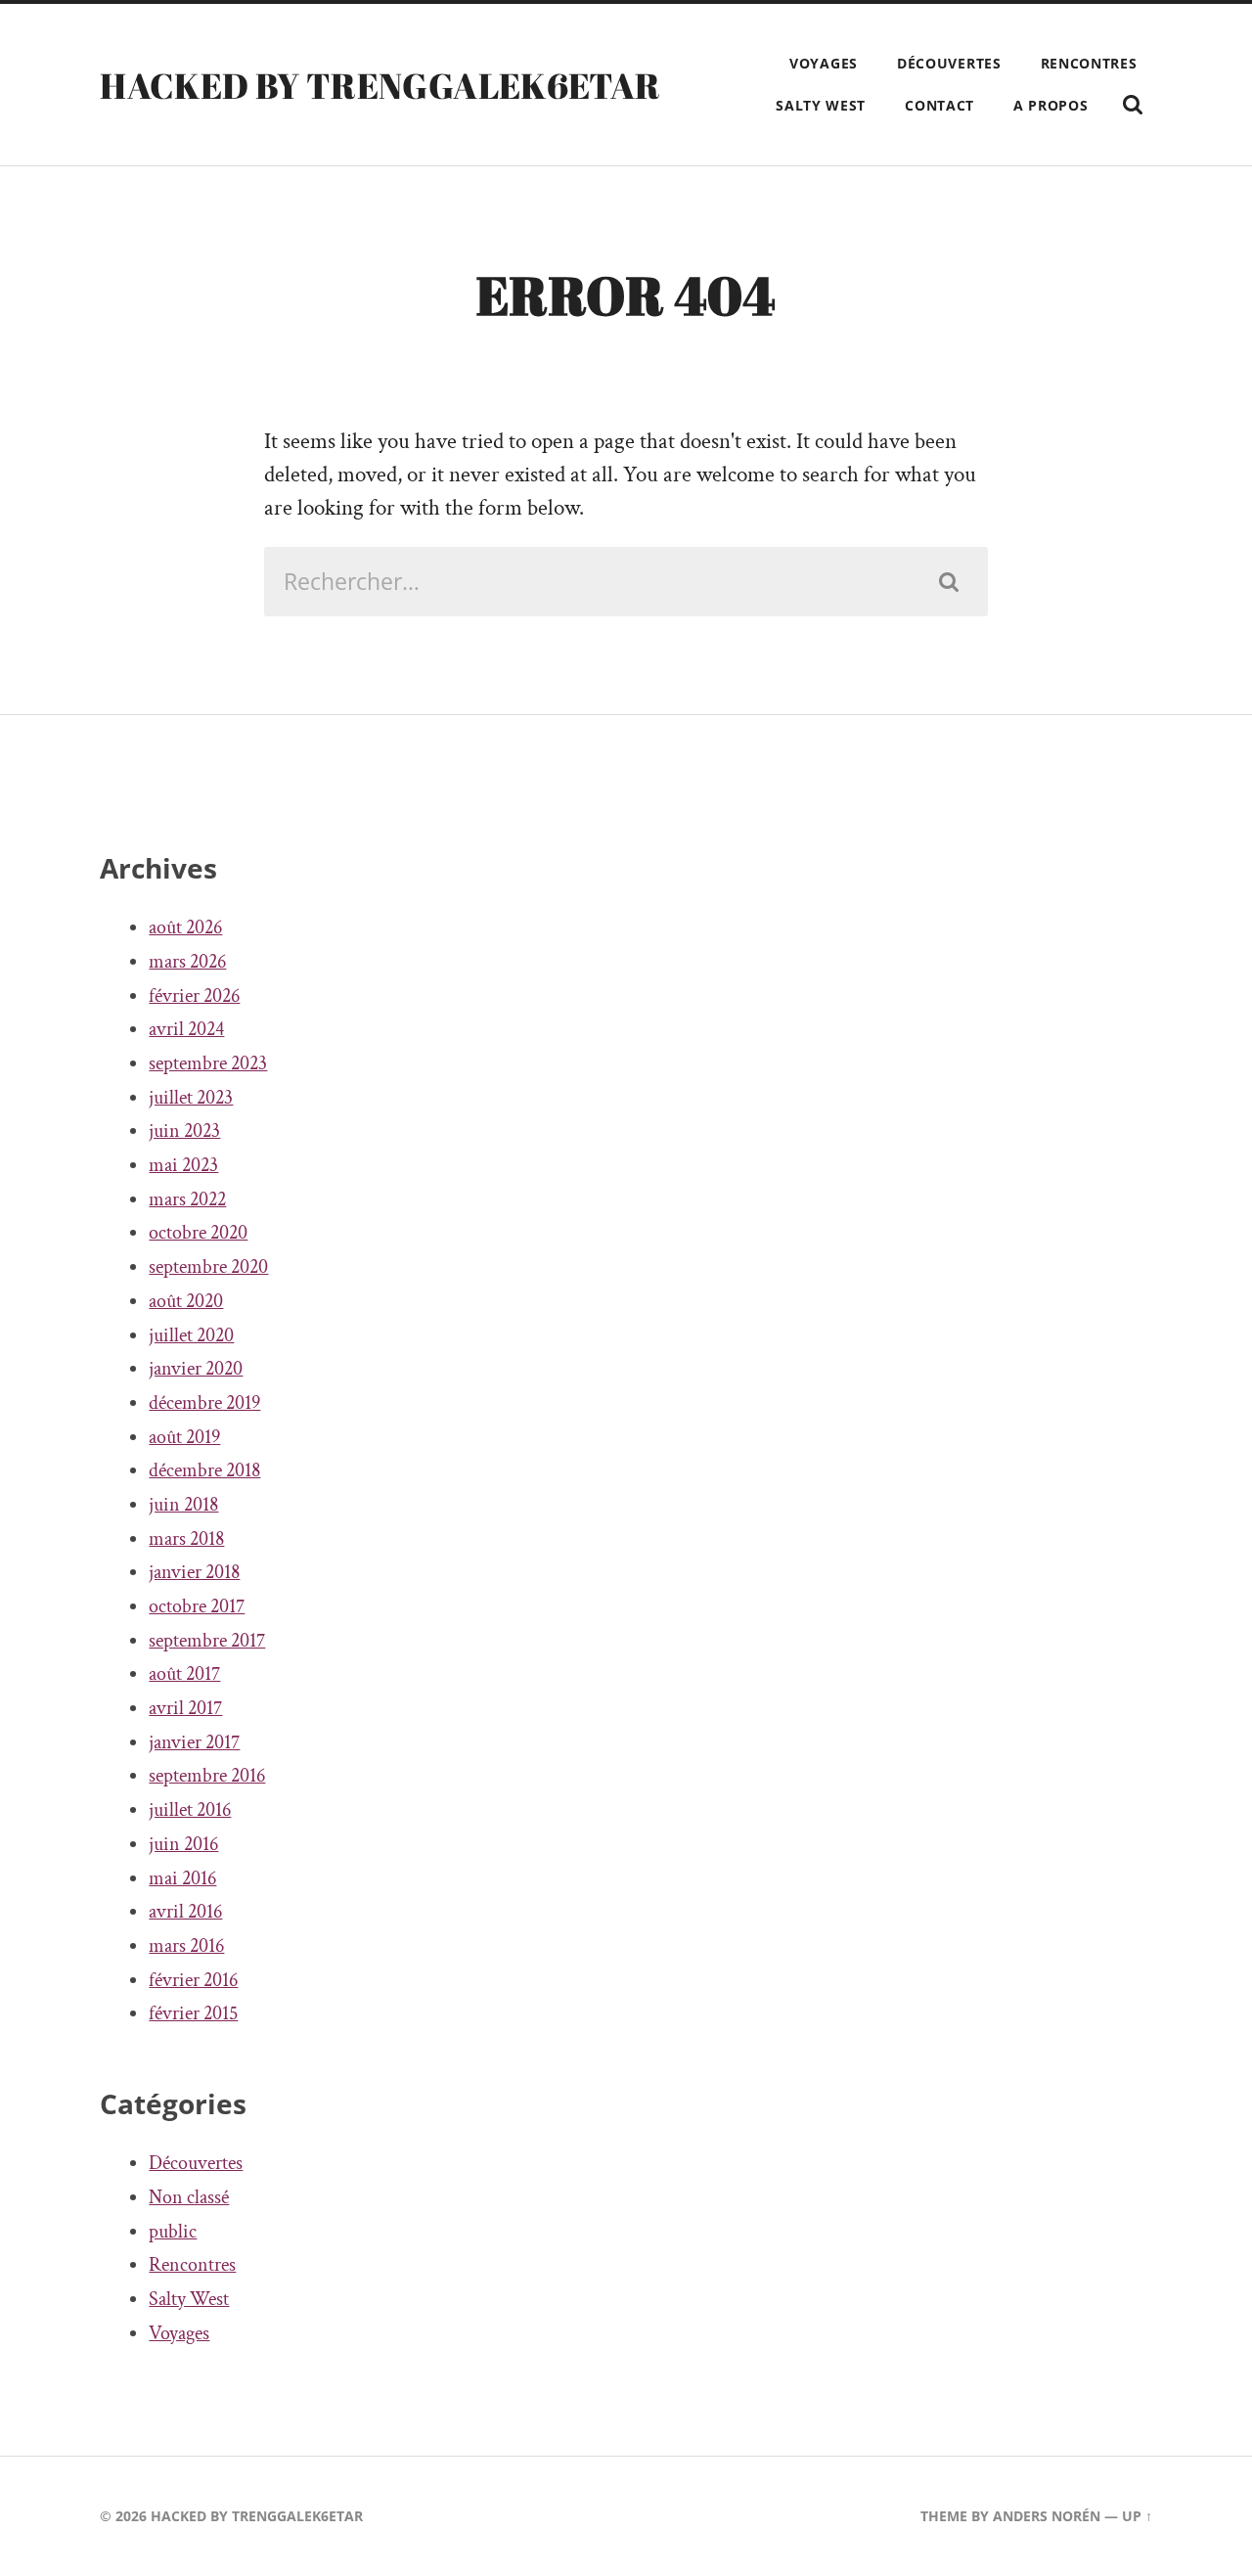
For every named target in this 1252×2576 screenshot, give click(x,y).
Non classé (189, 2197)
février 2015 (193, 2013)
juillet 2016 (190, 1810)
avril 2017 (185, 1708)
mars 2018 (186, 1539)
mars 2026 (187, 962)
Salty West (821, 105)
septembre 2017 (207, 1641)
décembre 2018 (204, 1470)
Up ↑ (1137, 2516)
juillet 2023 (191, 1098)
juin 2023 (184, 1131)
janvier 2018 (194, 1572)
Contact (939, 105)
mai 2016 (182, 1878)
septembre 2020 (208, 1267)
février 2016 (193, 1980)
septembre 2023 (208, 1063)
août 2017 (184, 1674)
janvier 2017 (194, 1742)
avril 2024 (186, 1029)
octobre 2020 (198, 1233)
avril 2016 (185, 1912)
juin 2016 (183, 1844)
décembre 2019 (204, 1403)
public (173, 2232)
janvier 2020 (196, 1369)
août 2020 (186, 1301)
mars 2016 (186, 1946)
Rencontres (1089, 63)
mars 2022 (187, 1199)
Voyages (824, 63)
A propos (1051, 105)
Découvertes (949, 63)
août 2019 (184, 1437)
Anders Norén (1047, 2516)
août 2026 (185, 927)
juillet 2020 (191, 1335)
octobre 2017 (197, 1606)
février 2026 (194, 996)
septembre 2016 (207, 1776)
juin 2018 (183, 1505)
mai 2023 (183, 1165)
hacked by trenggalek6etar (380, 85)
